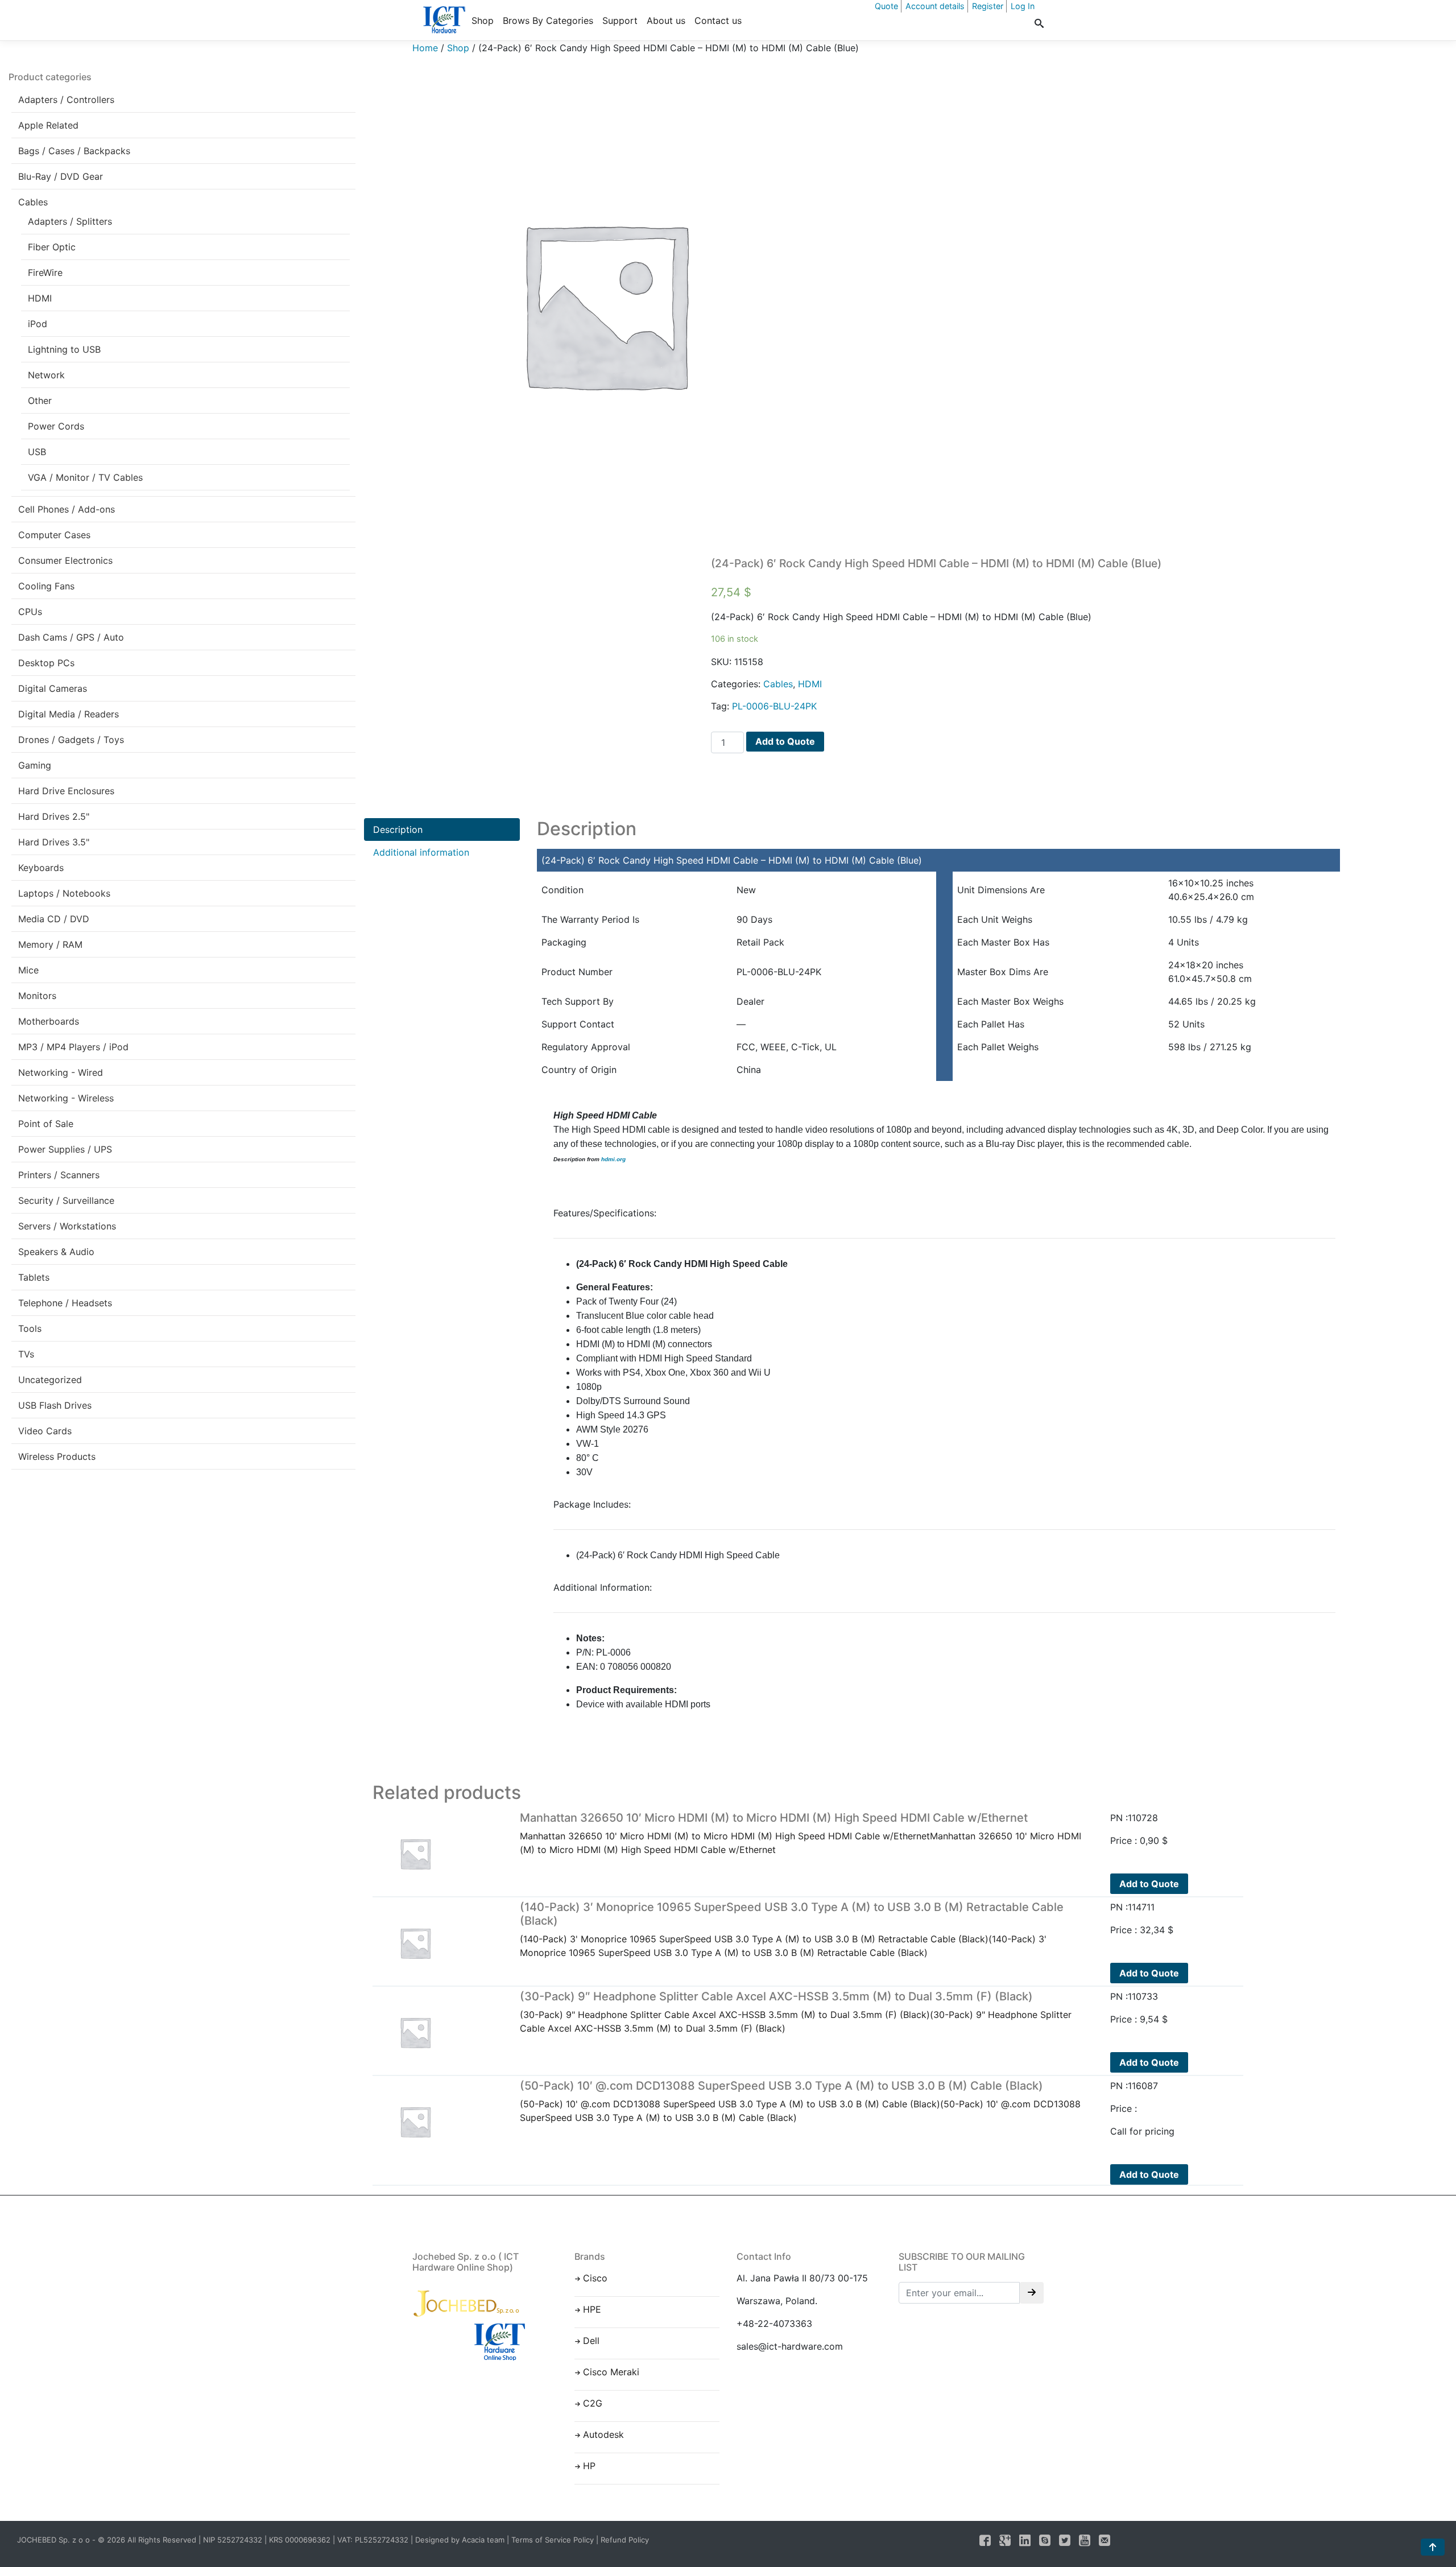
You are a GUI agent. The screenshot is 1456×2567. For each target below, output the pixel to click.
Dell (591, 2341)
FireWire (45, 273)
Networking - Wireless (66, 1098)
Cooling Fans (46, 586)
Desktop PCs (46, 663)
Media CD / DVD (54, 919)
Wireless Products (57, 1456)
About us (666, 20)
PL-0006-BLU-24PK (774, 706)
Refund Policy (625, 2540)
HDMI (40, 298)
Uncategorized (50, 1380)
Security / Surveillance (66, 1200)
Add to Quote (785, 741)
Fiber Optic (52, 247)
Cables (33, 202)
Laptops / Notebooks (64, 893)
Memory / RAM (50, 944)
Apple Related (48, 125)
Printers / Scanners (59, 1175)
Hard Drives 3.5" (54, 842)
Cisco (595, 2278)
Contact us (718, 20)
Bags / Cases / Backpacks (74, 151)
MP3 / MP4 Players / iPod (73, 1047)
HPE (592, 2309)
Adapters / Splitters (70, 221)
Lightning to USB (64, 349)
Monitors (37, 996)
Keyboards (41, 868)
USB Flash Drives (55, 1405)
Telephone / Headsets (65, 1303)
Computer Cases (54, 535)
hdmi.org (613, 1159)
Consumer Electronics (65, 560)
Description (398, 829)
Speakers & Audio (56, 1252)
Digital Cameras (53, 688)
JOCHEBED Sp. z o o (55, 2540)
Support (620, 20)
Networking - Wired (61, 1072)
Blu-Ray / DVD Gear (61, 176)
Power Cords (56, 426)
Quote (886, 6)
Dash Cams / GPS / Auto (71, 637)
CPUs (30, 612)
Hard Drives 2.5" (54, 816)
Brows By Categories (548, 20)
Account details (935, 6)
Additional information (421, 852)
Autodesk (603, 2434)
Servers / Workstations (67, 1226)
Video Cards (45, 1431)
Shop (483, 20)
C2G (593, 2403)
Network (46, 375)
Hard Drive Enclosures (66, 791)
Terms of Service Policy (553, 2540)
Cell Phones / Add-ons (67, 509)
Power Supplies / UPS (65, 1149)
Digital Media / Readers (69, 714)
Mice (28, 970)
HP (589, 2466)
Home (425, 48)
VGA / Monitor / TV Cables (85, 477)
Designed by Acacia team (460, 2540)
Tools (30, 1328)
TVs (26, 1354)
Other (40, 401)
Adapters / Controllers (66, 100)
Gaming (35, 765)
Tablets (34, 1277)
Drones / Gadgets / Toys (71, 740)
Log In (1023, 6)
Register (988, 6)
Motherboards (49, 1021)
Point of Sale (46, 1124)
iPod (38, 324)
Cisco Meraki (611, 2372)
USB (37, 452)
